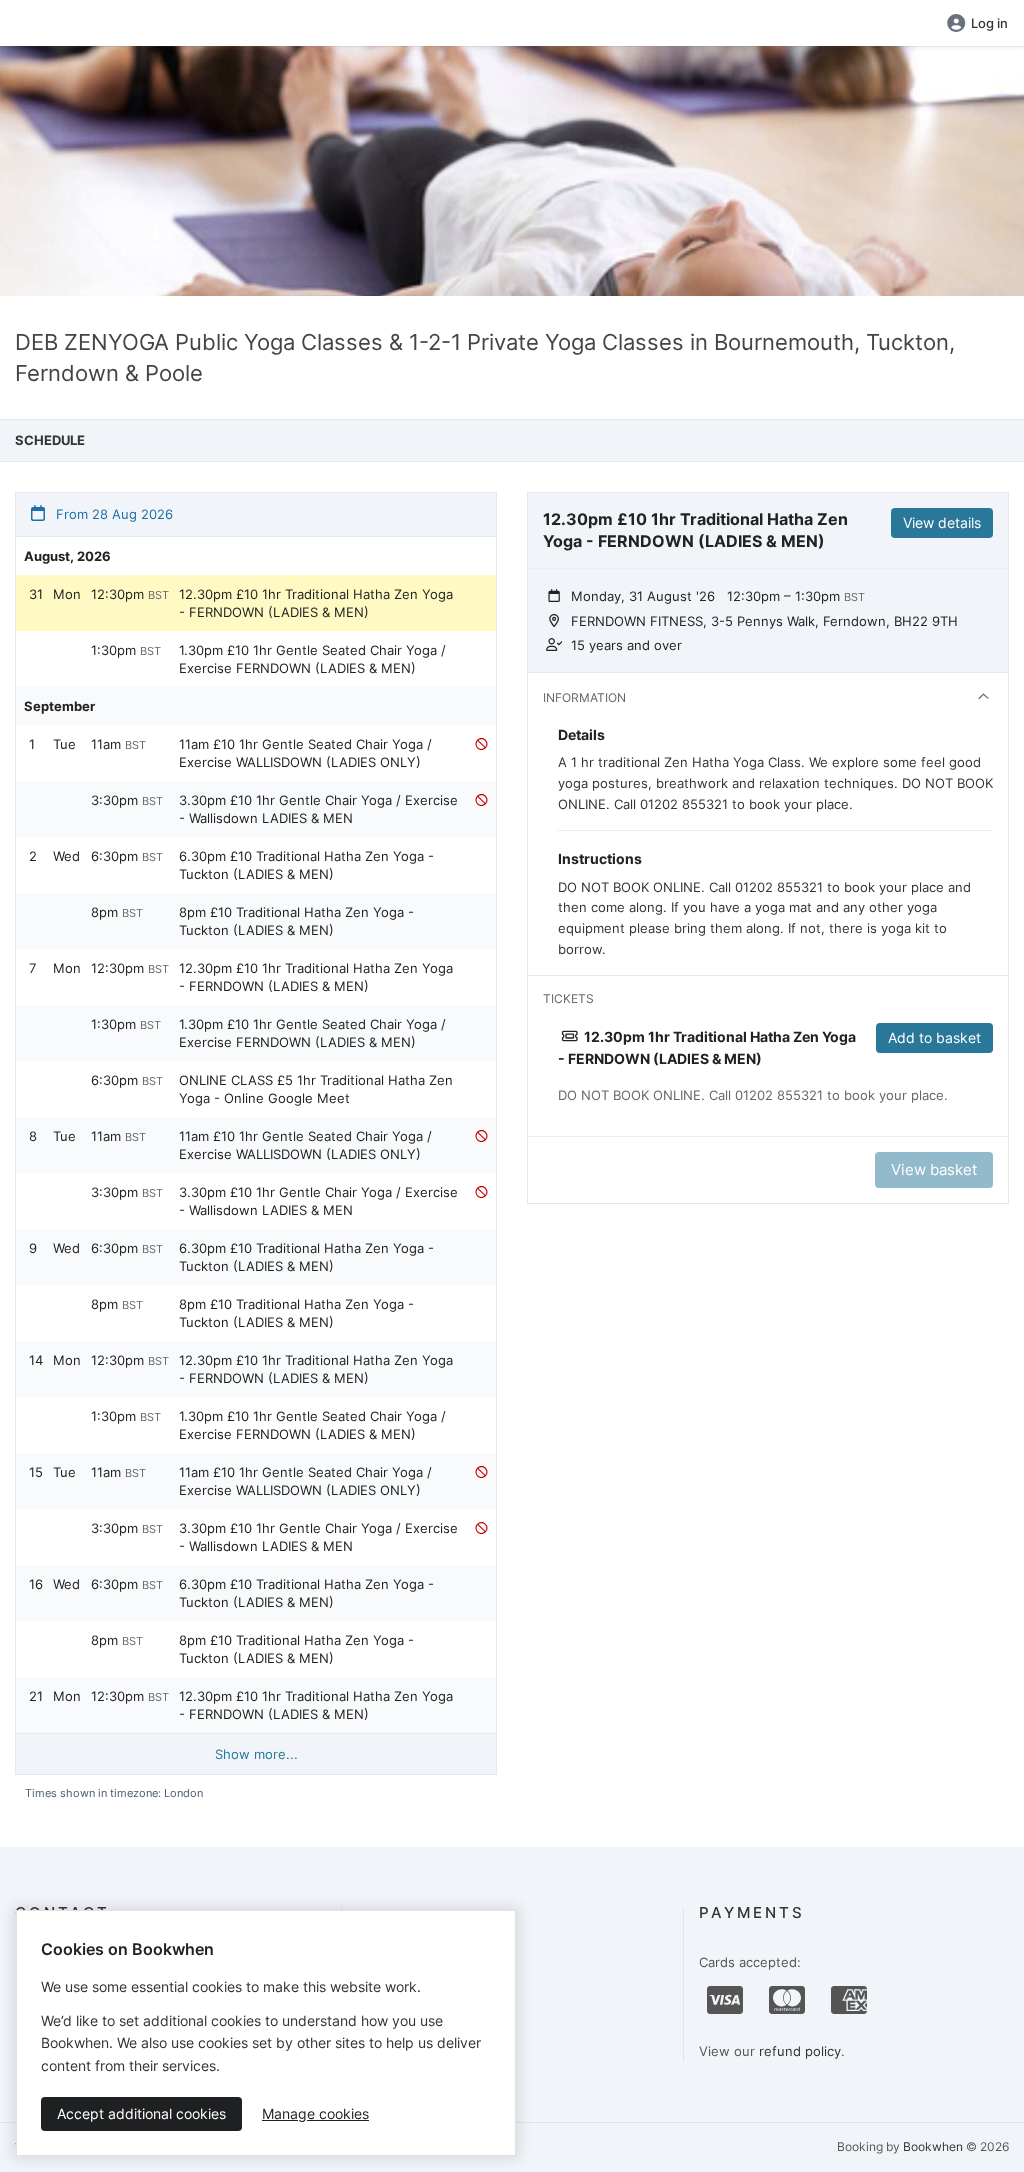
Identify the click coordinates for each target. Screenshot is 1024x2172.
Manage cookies (315, 2113)
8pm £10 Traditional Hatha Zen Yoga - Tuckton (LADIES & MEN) (296, 921)
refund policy (800, 2051)
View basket (934, 1169)
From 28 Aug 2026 (112, 514)
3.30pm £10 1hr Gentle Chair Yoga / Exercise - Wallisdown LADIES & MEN (318, 809)
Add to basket (934, 1037)
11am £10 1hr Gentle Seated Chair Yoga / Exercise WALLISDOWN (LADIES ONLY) (305, 753)
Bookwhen (933, 2146)
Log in (989, 23)
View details (942, 522)
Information (584, 697)
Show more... (256, 1754)
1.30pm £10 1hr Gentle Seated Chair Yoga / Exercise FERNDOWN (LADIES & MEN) (312, 659)
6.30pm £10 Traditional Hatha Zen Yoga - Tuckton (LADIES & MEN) (306, 865)
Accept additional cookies (141, 2113)
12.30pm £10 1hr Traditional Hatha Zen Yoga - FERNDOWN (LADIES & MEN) (316, 603)
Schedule (50, 440)
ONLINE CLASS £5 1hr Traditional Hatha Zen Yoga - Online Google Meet (316, 1089)
